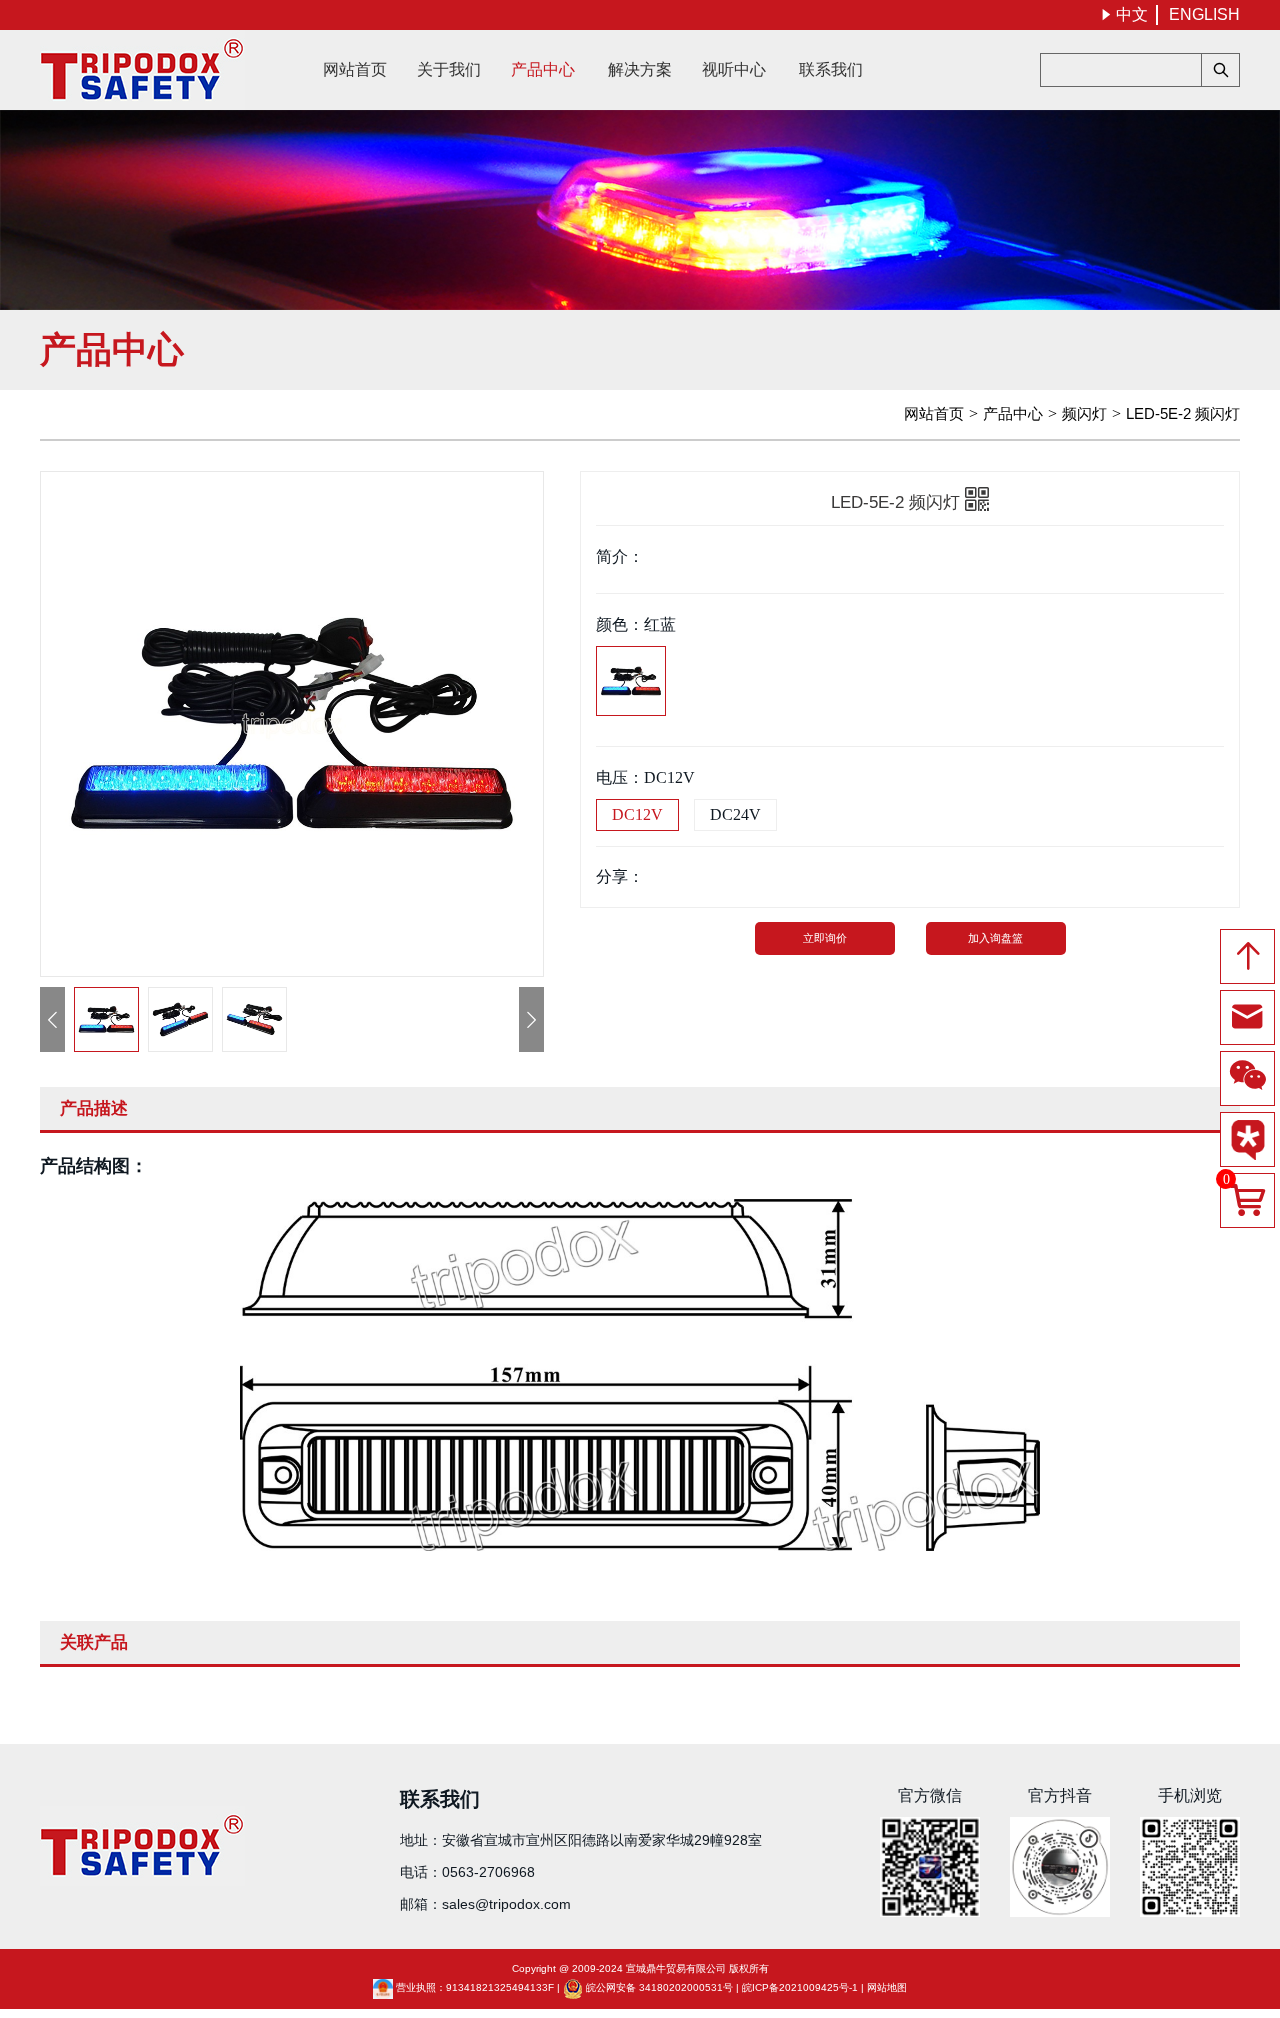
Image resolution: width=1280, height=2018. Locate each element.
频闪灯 (1084, 413)
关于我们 (449, 69)
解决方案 (640, 69)
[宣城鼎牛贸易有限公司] (142, 70)
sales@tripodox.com (506, 1904)
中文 (1124, 14)
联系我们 (831, 69)
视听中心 (734, 69)
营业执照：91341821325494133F (475, 1987)
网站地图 (887, 1987)
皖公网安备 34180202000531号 (659, 1987)
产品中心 (543, 69)
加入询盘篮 (995, 938)
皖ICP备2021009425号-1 (800, 1987)
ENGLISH (1204, 14)
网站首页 (355, 69)
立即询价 (825, 938)
